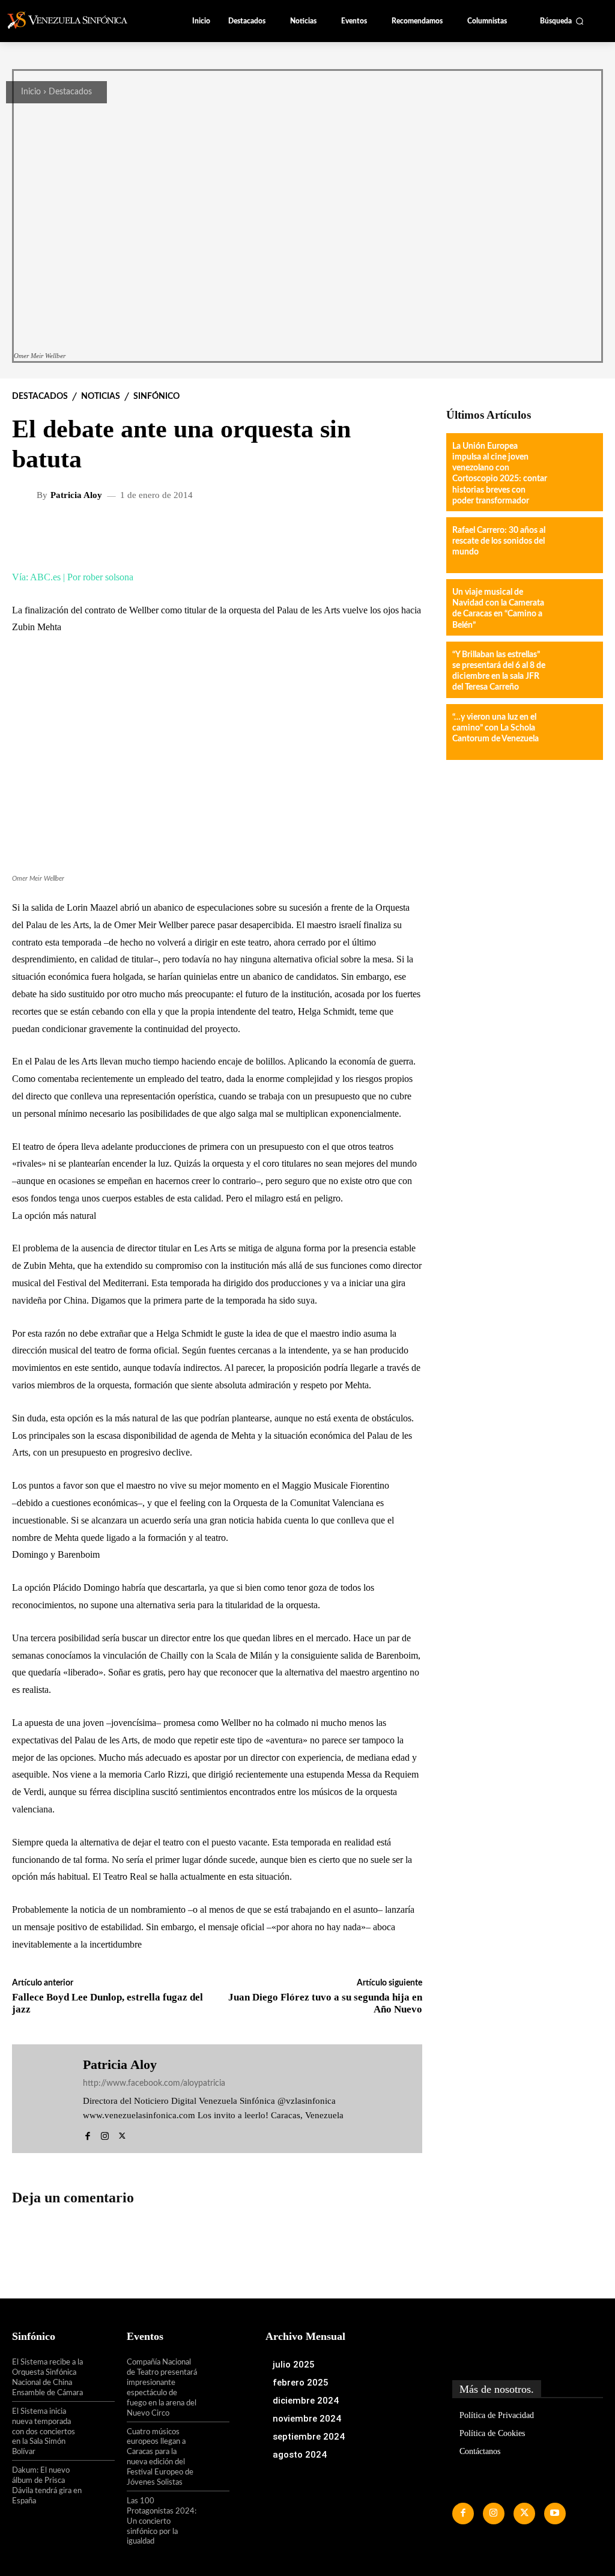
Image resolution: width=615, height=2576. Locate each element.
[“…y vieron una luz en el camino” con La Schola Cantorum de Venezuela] (574, 732)
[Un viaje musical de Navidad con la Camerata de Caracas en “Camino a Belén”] (574, 607)
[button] (562, 21)
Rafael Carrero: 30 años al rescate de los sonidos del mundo (499, 541)
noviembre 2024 (307, 2419)
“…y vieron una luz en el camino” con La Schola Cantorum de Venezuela (495, 728)
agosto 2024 (300, 2455)
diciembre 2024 (306, 2401)
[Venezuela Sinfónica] (74, 20)
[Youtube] (555, 2514)
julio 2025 (294, 2365)
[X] (122, 2134)
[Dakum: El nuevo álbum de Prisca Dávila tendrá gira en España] (99, 2480)
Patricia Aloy (76, 495)
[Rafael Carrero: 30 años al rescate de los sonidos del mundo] (574, 545)
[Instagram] (105, 2134)
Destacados (70, 92)
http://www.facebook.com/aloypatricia (154, 2083)
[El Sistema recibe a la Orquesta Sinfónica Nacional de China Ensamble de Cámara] (99, 2372)
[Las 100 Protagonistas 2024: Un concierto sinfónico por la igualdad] (214, 2511)
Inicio (31, 92)
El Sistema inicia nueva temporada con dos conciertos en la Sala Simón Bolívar (44, 2432)
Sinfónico (156, 396)
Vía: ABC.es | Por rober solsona (73, 577)
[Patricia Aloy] (26, 496)
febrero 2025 (301, 2383)
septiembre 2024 (309, 2437)
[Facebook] (87, 2134)
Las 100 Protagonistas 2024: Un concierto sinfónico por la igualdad (162, 2522)
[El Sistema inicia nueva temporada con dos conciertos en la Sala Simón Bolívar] (99, 2421)
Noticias (101, 396)
